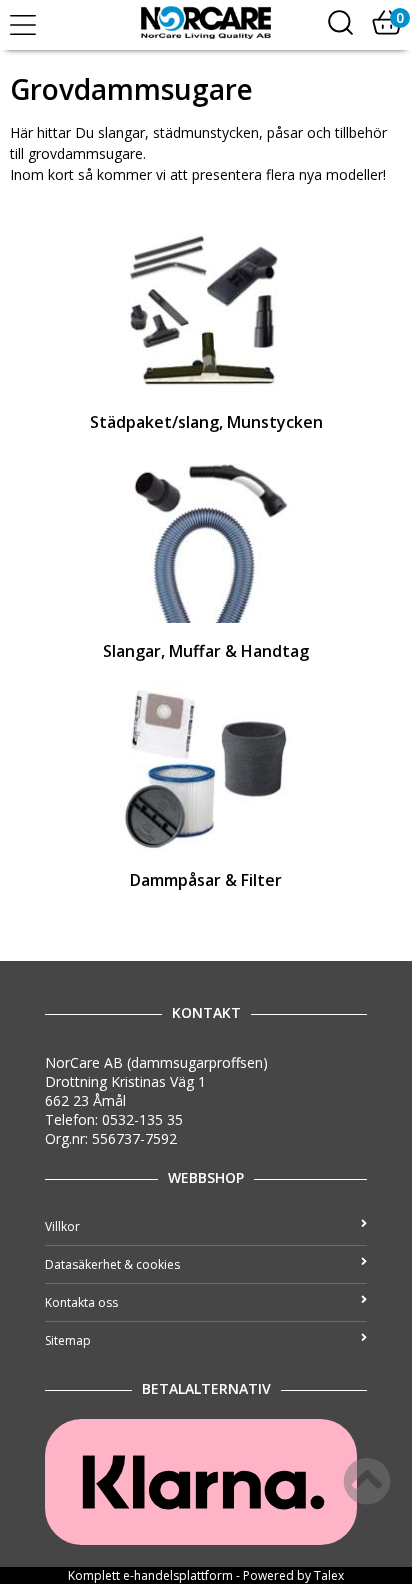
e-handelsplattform (178, 1575)
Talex (329, 1575)
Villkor (62, 1226)
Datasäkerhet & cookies (112, 1264)
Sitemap (68, 1340)
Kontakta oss (81, 1302)
